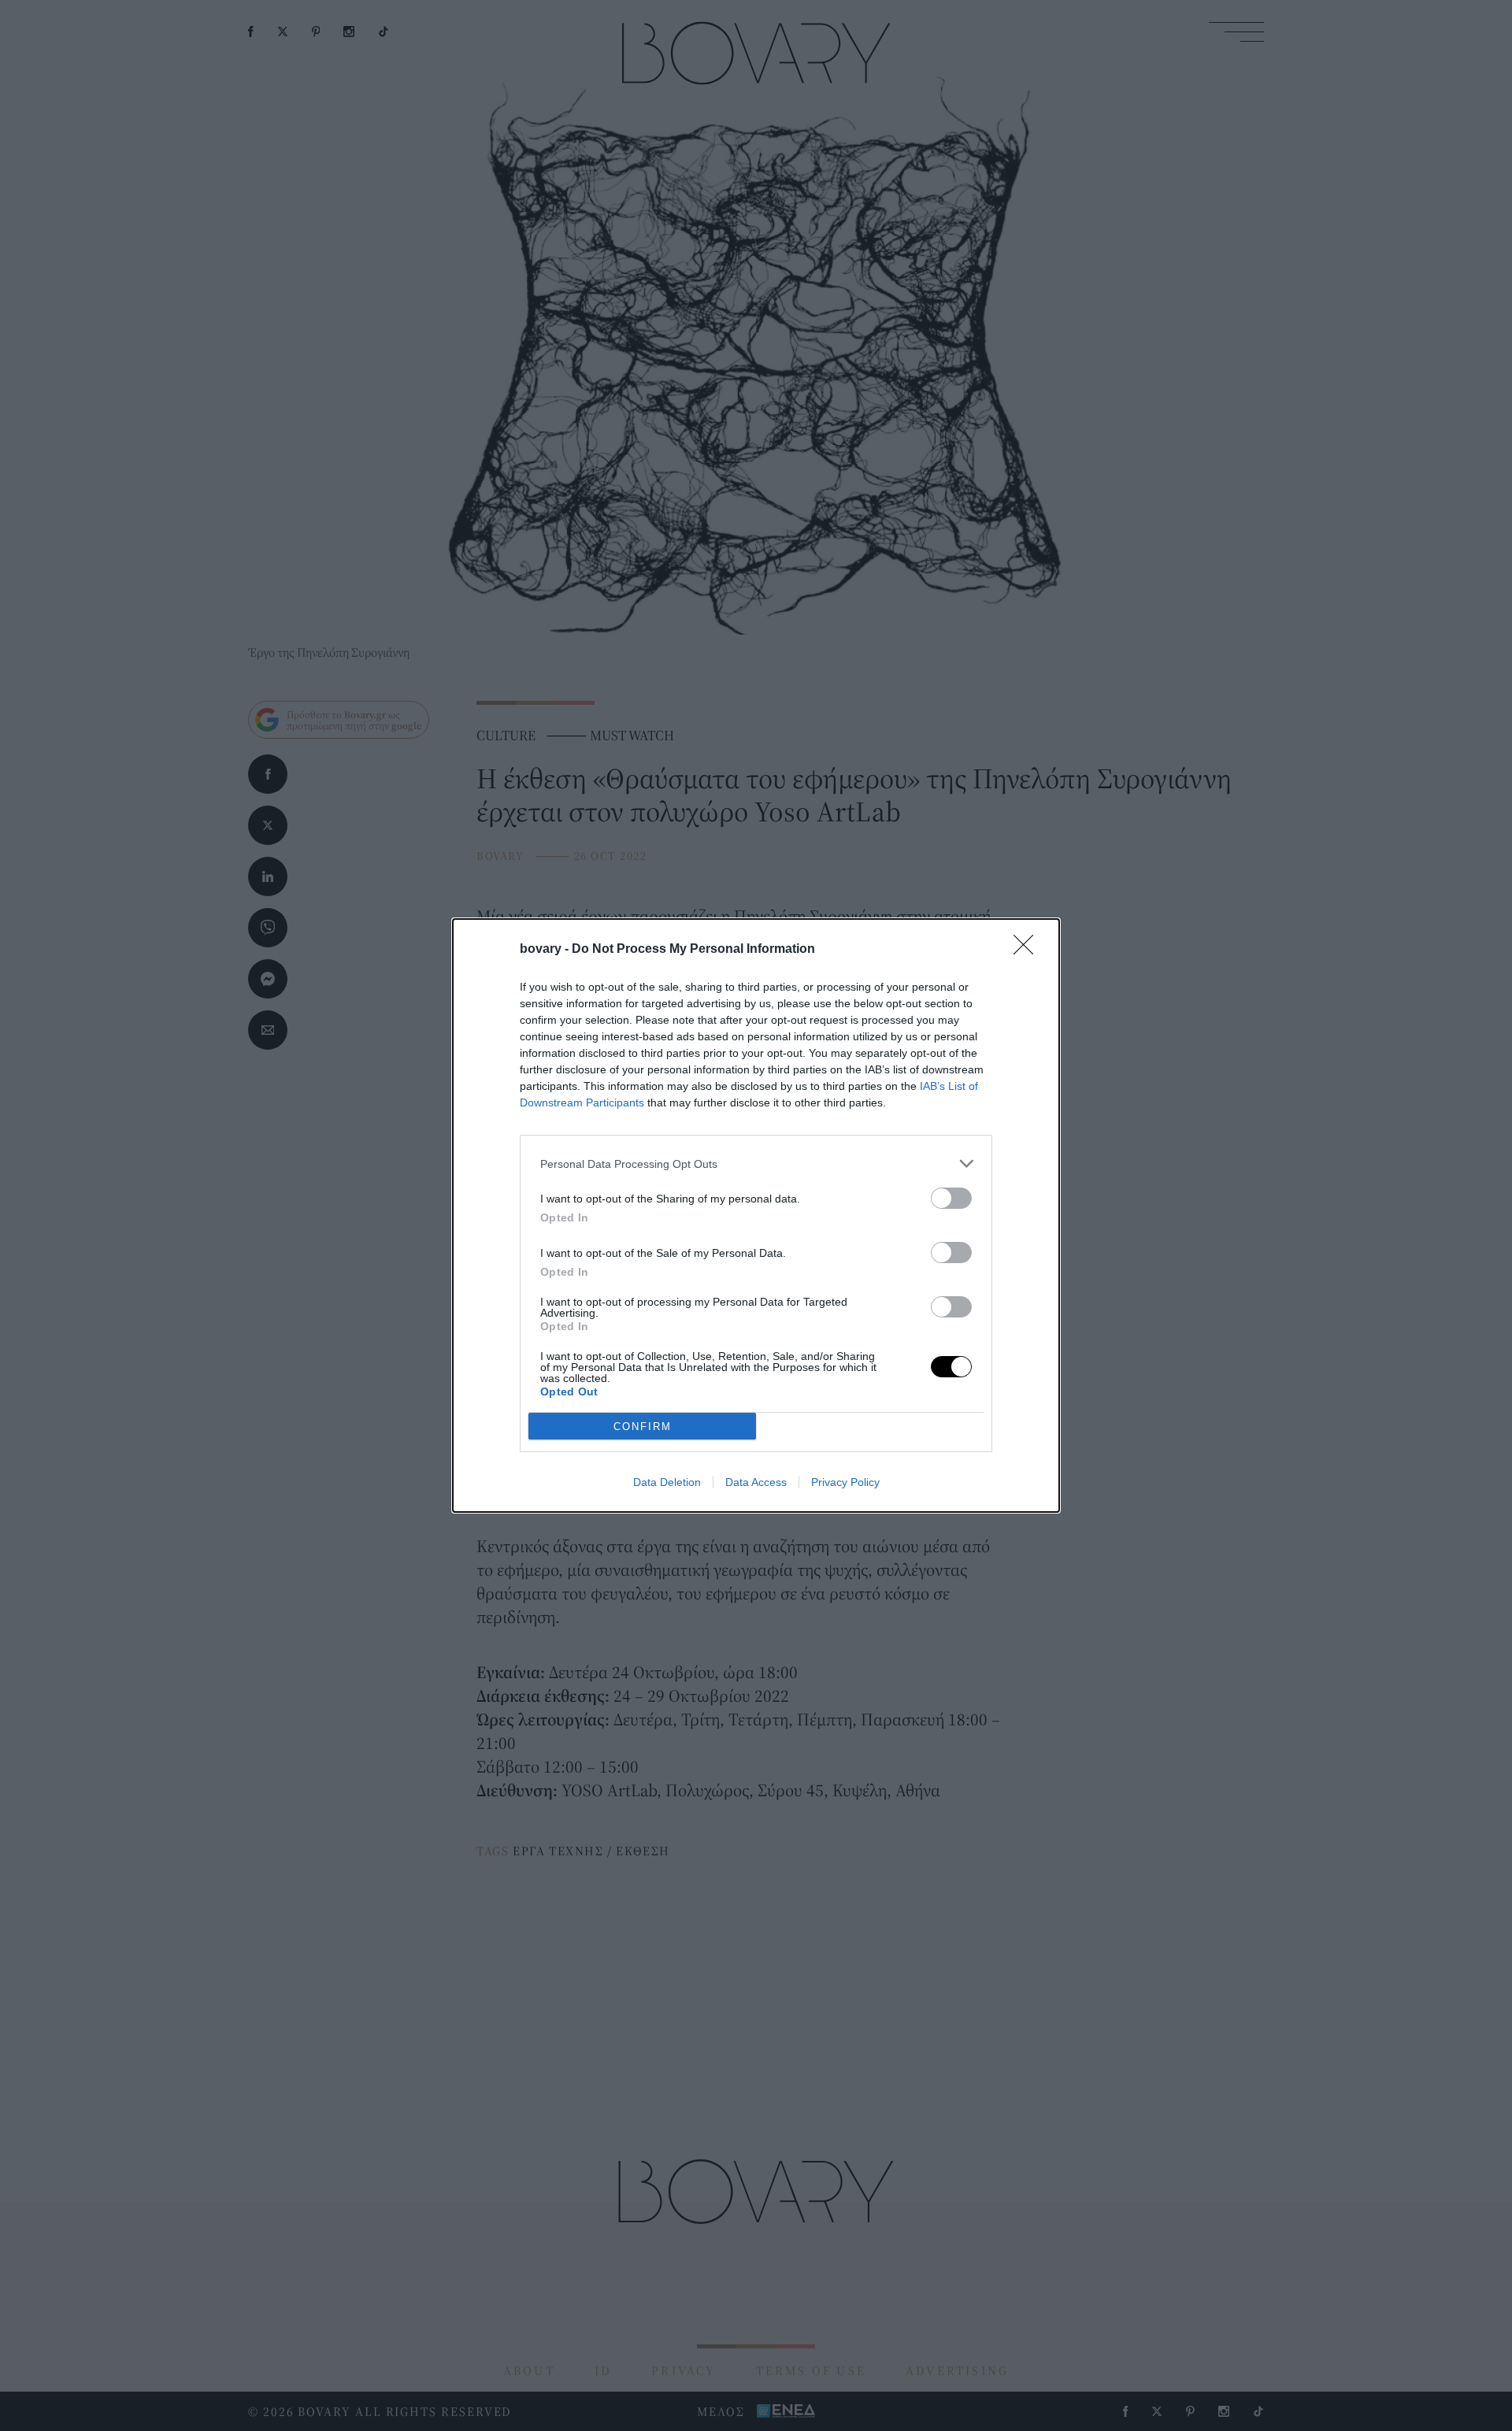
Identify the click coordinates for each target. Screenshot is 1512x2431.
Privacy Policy (845, 1482)
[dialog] (756, 1215)
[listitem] (756, 1164)
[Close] (1028, 950)
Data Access (756, 1482)
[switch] (951, 1198)
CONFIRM (643, 1427)
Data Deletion (667, 1482)
